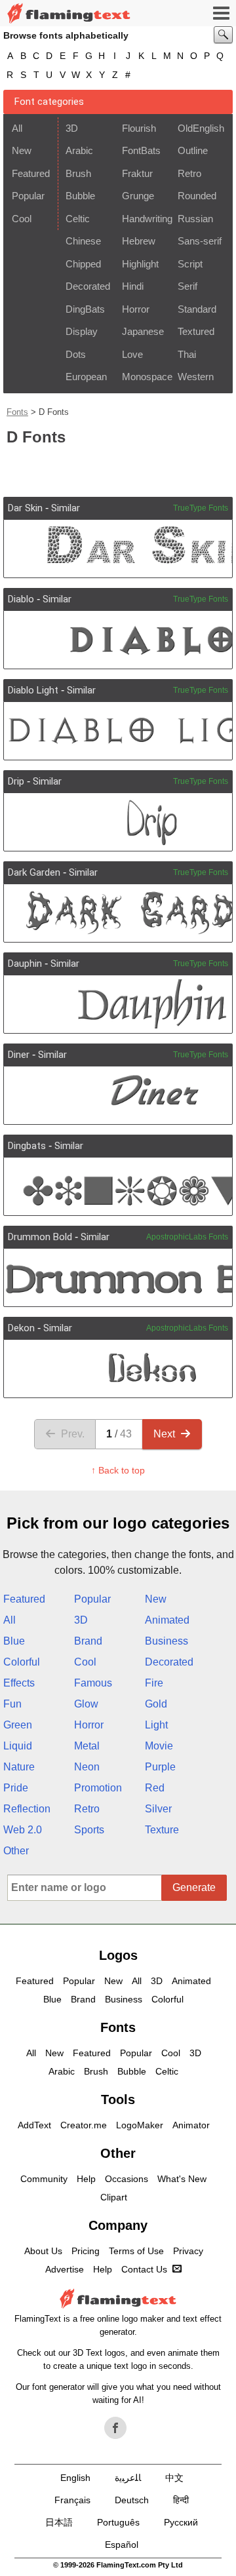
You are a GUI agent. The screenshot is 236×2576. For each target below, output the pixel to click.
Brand (88, 1641)
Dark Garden (34, 872)
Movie (159, 1746)
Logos (118, 1955)
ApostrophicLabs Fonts (187, 1237)
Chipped (83, 264)
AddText (34, 2125)
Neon (87, 1767)
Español (122, 2545)
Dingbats (27, 1146)
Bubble (80, 196)
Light (156, 1725)
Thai (187, 354)
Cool (22, 219)
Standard (197, 309)
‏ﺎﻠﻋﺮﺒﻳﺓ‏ (128, 2478)
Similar (66, 508)
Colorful (22, 1662)
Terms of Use (136, 2251)
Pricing (86, 2251)
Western (196, 377)
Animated (167, 1620)
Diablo (21, 599)
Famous (93, 1683)
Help (86, 2179)
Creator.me (84, 2125)
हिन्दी (181, 2500)
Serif (187, 286)
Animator (191, 2125)
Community (44, 2179)
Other (16, 1851)
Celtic (78, 219)
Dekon (21, 1328)
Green (18, 1725)
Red (155, 1788)
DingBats (85, 309)
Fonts (17, 412)
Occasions (127, 2179)
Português (118, 2522)
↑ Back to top (118, 1470)
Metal (87, 1746)
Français (72, 2500)
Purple (160, 1767)
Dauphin (25, 964)
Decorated (88, 286)
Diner (19, 1055)
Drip (16, 781)
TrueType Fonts (201, 508)
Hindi (133, 286)
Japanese (143, 331)
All (17, 128)
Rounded (197, 196)
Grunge (138, 196)
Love (132, 354)
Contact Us (144, 2269)
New (22, 150)
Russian (195, 219)
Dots (76, 354)
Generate (194, 1887)
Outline (193, 150)
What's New (182, 2179)
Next (164, 1434)
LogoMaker (140, 2125)
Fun (12, 1704)
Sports (89, 1830)
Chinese (83, 241)
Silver (158, 1809)
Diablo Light (33, 690)
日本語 (59, 2522)
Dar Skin (25, 508)
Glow (86, 1704)
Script (190, 264)
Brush (78, 173)
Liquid (18, 1746)
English (75, 2478)
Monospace (146, 377)
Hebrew (139, 241)
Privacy (188, 2251)
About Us (43, 2251)
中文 (174, 2478)
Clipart (114, 2197)
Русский (181, 2522)
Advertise (65, 2269)
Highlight (140, 264)
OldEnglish (201, 128)
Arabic (79, 150)
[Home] (69, 13)
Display (82, 331)
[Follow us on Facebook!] (115, 2428)
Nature (19, 1767)
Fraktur (137, 173)
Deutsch (132, 2500)
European (86, 377)
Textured (196, 331)
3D (72, 128)
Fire (154, 1683)
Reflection (27, 1809)
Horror (136, 309)
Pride (16, 1788)
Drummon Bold (40, 1237)
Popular (28, 196)
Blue (14, 1641)
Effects (19, 1683)
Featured (31, 173)
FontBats (141, 150)
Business (167, 1641)
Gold (156, 1704)
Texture (162, 1830)
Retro (189, 173)
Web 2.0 (23, 1830)
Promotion (98, 1788)
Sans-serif (200, 241)
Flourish (139, 128)
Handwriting (146, 219)
